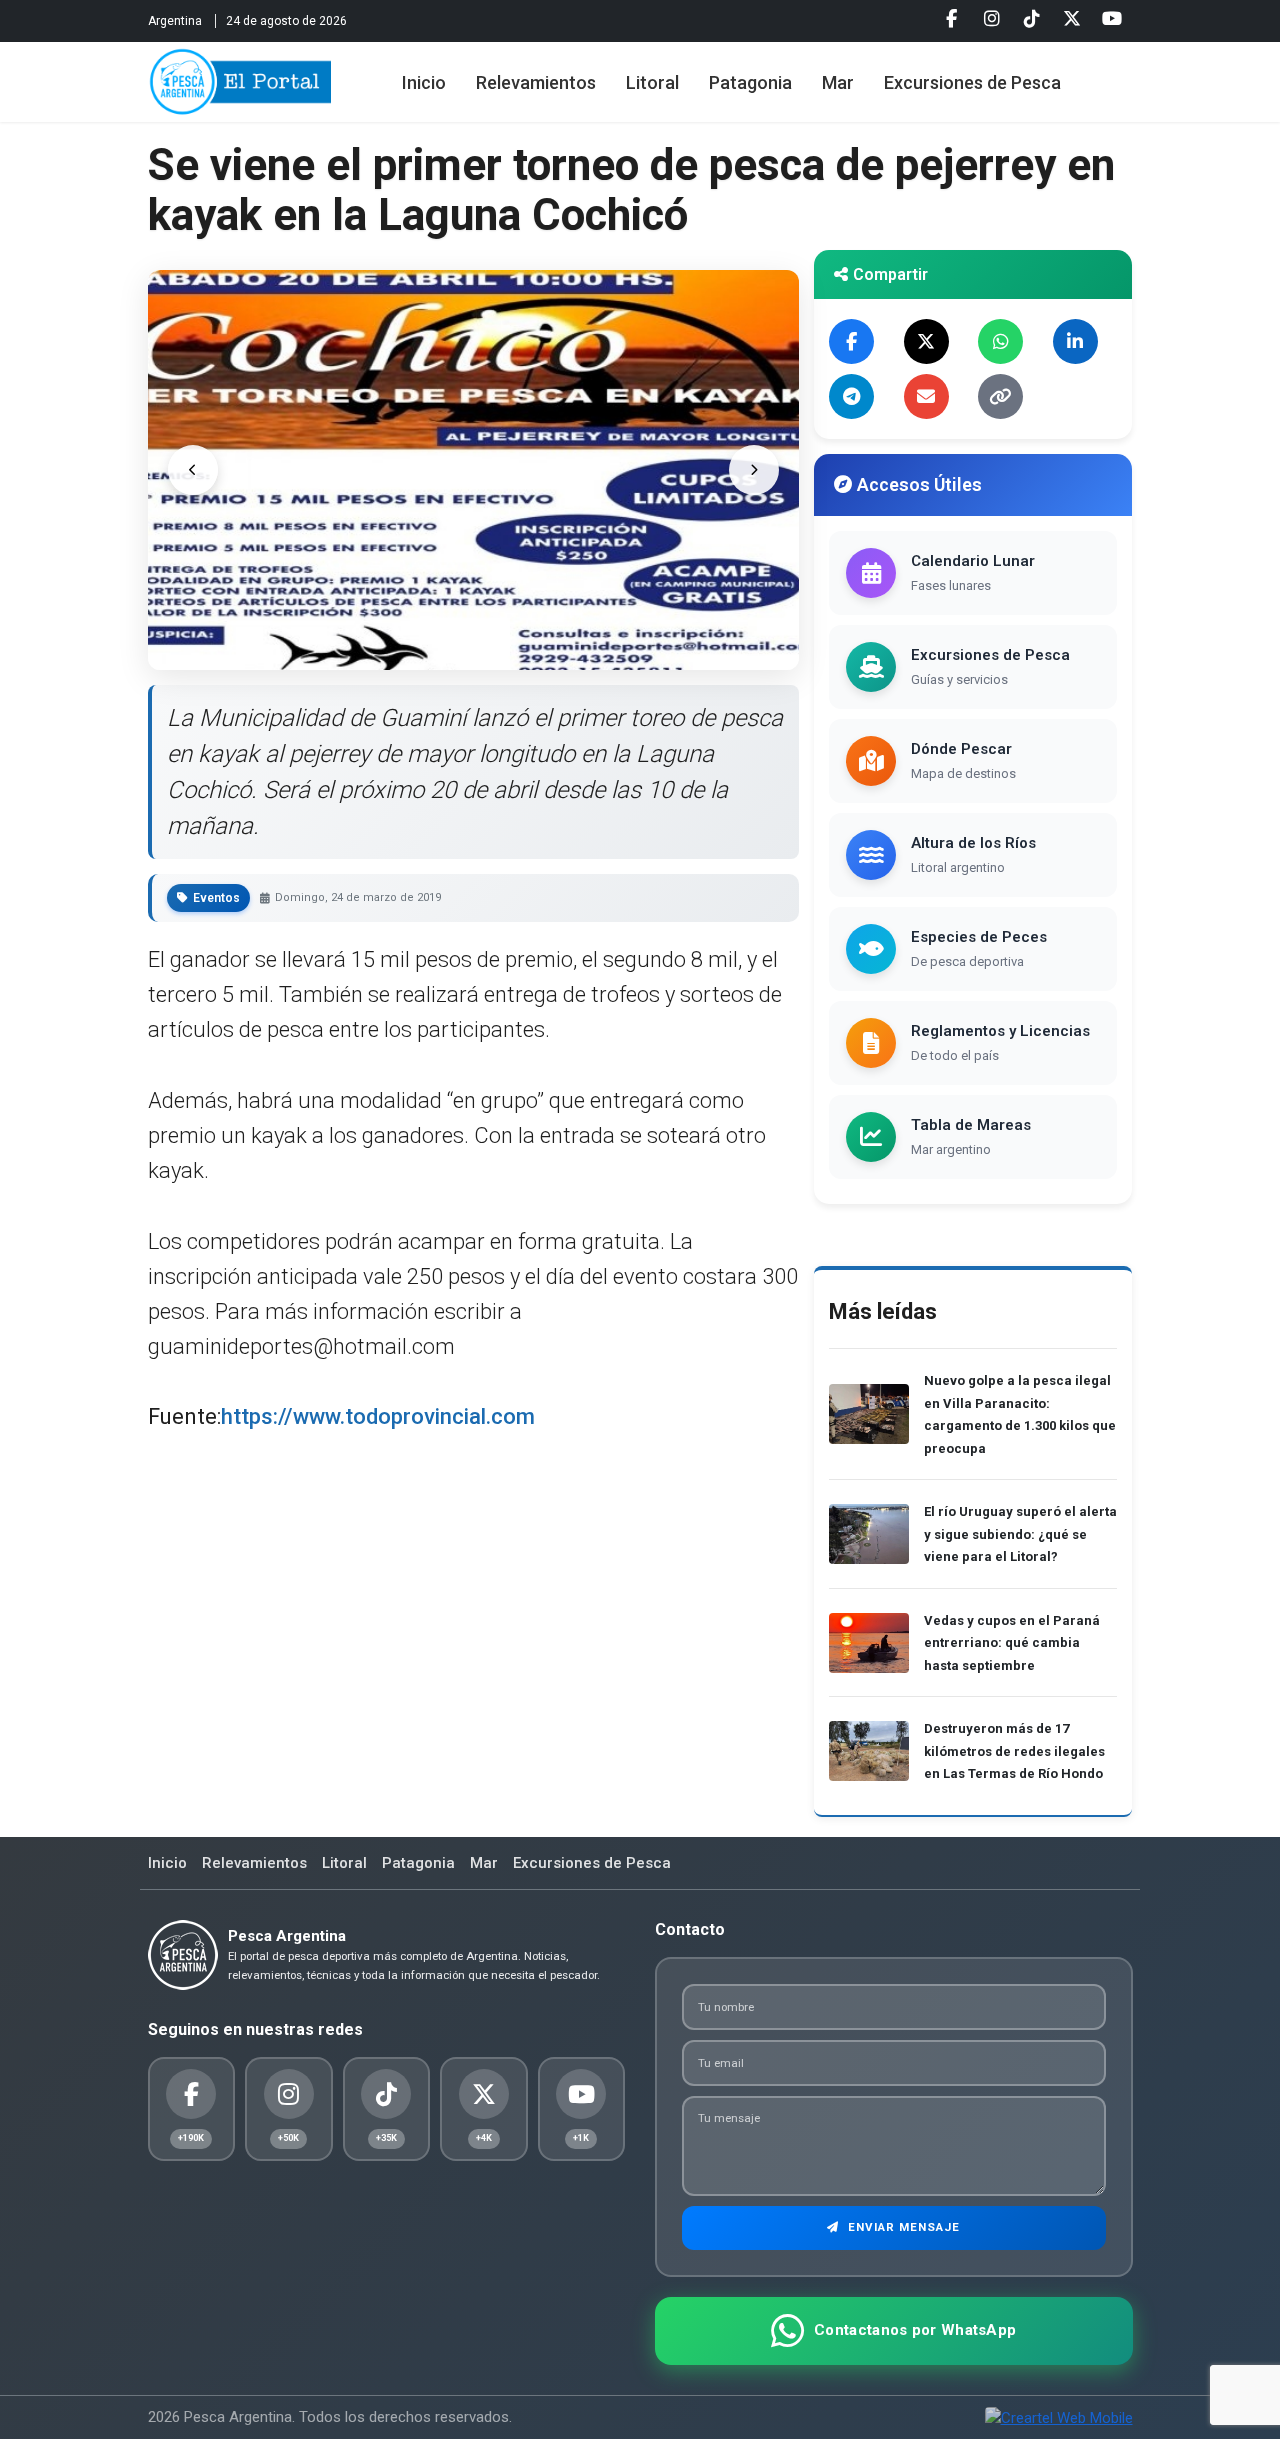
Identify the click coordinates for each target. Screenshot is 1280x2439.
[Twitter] (1072, 19)
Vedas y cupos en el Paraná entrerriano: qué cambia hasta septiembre (1012, 1643)
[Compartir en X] (926, 341)
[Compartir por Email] (926, 396)
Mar (838, 82)
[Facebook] (952, 19)
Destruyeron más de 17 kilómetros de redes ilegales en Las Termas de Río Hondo (1014, 1751)
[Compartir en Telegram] (851, 396)
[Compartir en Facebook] (851, 341)
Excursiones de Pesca (972, 82)
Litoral (652, 82)
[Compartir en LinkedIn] (1075, 341)
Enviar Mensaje (902, 2227)
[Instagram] (992, 19)
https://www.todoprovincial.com (378, 1416)
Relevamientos (536, 82)
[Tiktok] (1032, 19)
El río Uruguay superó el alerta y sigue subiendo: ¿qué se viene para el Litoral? (1020, 1534)
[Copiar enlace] (1000, 396)
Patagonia (750, 82)
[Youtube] (1112, 19)
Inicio (424, 82)
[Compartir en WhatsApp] (1000, 341)
